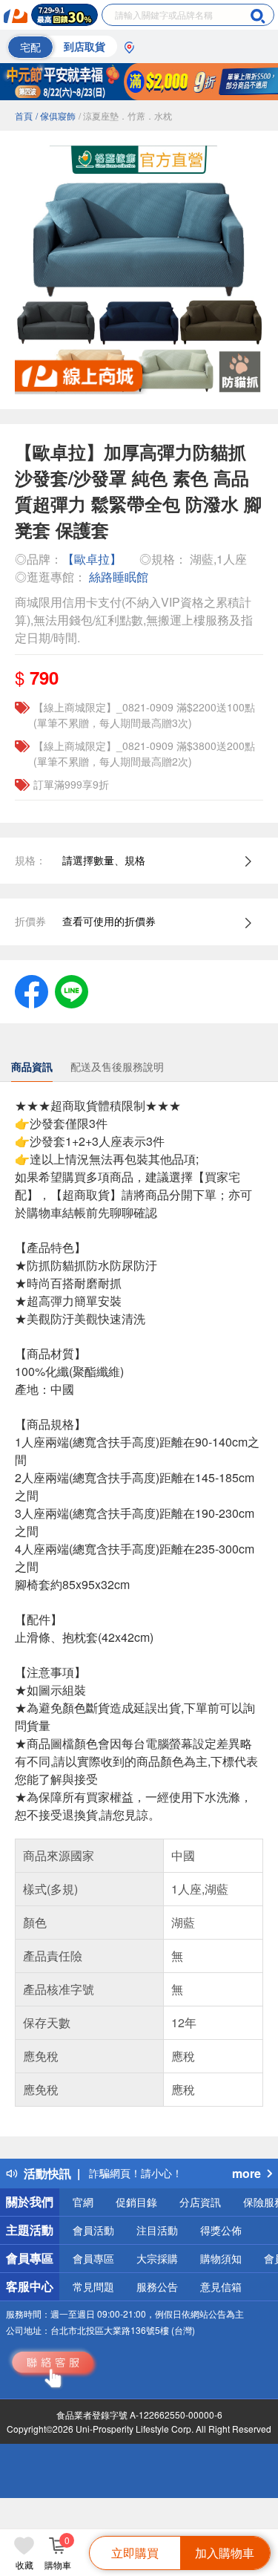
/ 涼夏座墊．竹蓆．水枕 (125, 115)
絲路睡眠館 (119, 577)
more (246, 2173)
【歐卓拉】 (92, 559)
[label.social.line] (72, 990)
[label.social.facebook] (32, 990)
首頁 (24, 115)
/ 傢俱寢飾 (56, 115)
